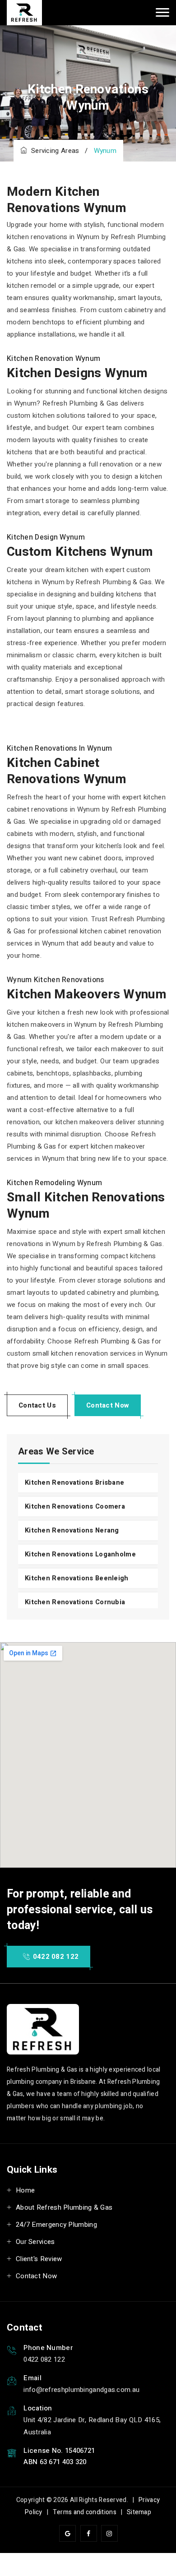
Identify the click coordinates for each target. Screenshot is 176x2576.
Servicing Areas (53, 151)
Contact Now (108, 1405)
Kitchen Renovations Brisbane (74, 1483)
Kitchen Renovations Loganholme (80, 1554)
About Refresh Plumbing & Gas (64, 2207)
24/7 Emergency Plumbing (56, 2225)
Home (25, 2190)
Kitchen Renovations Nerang (72, 1530)
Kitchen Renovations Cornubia (75, 1602)
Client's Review (39, 2259)
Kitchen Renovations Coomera (75, 1507)
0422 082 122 (55, 1957)
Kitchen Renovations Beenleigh (77, 1578)
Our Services (35, 2242)
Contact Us (37, 1405)
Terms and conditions (85, 2512)
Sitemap (139, 2512)
